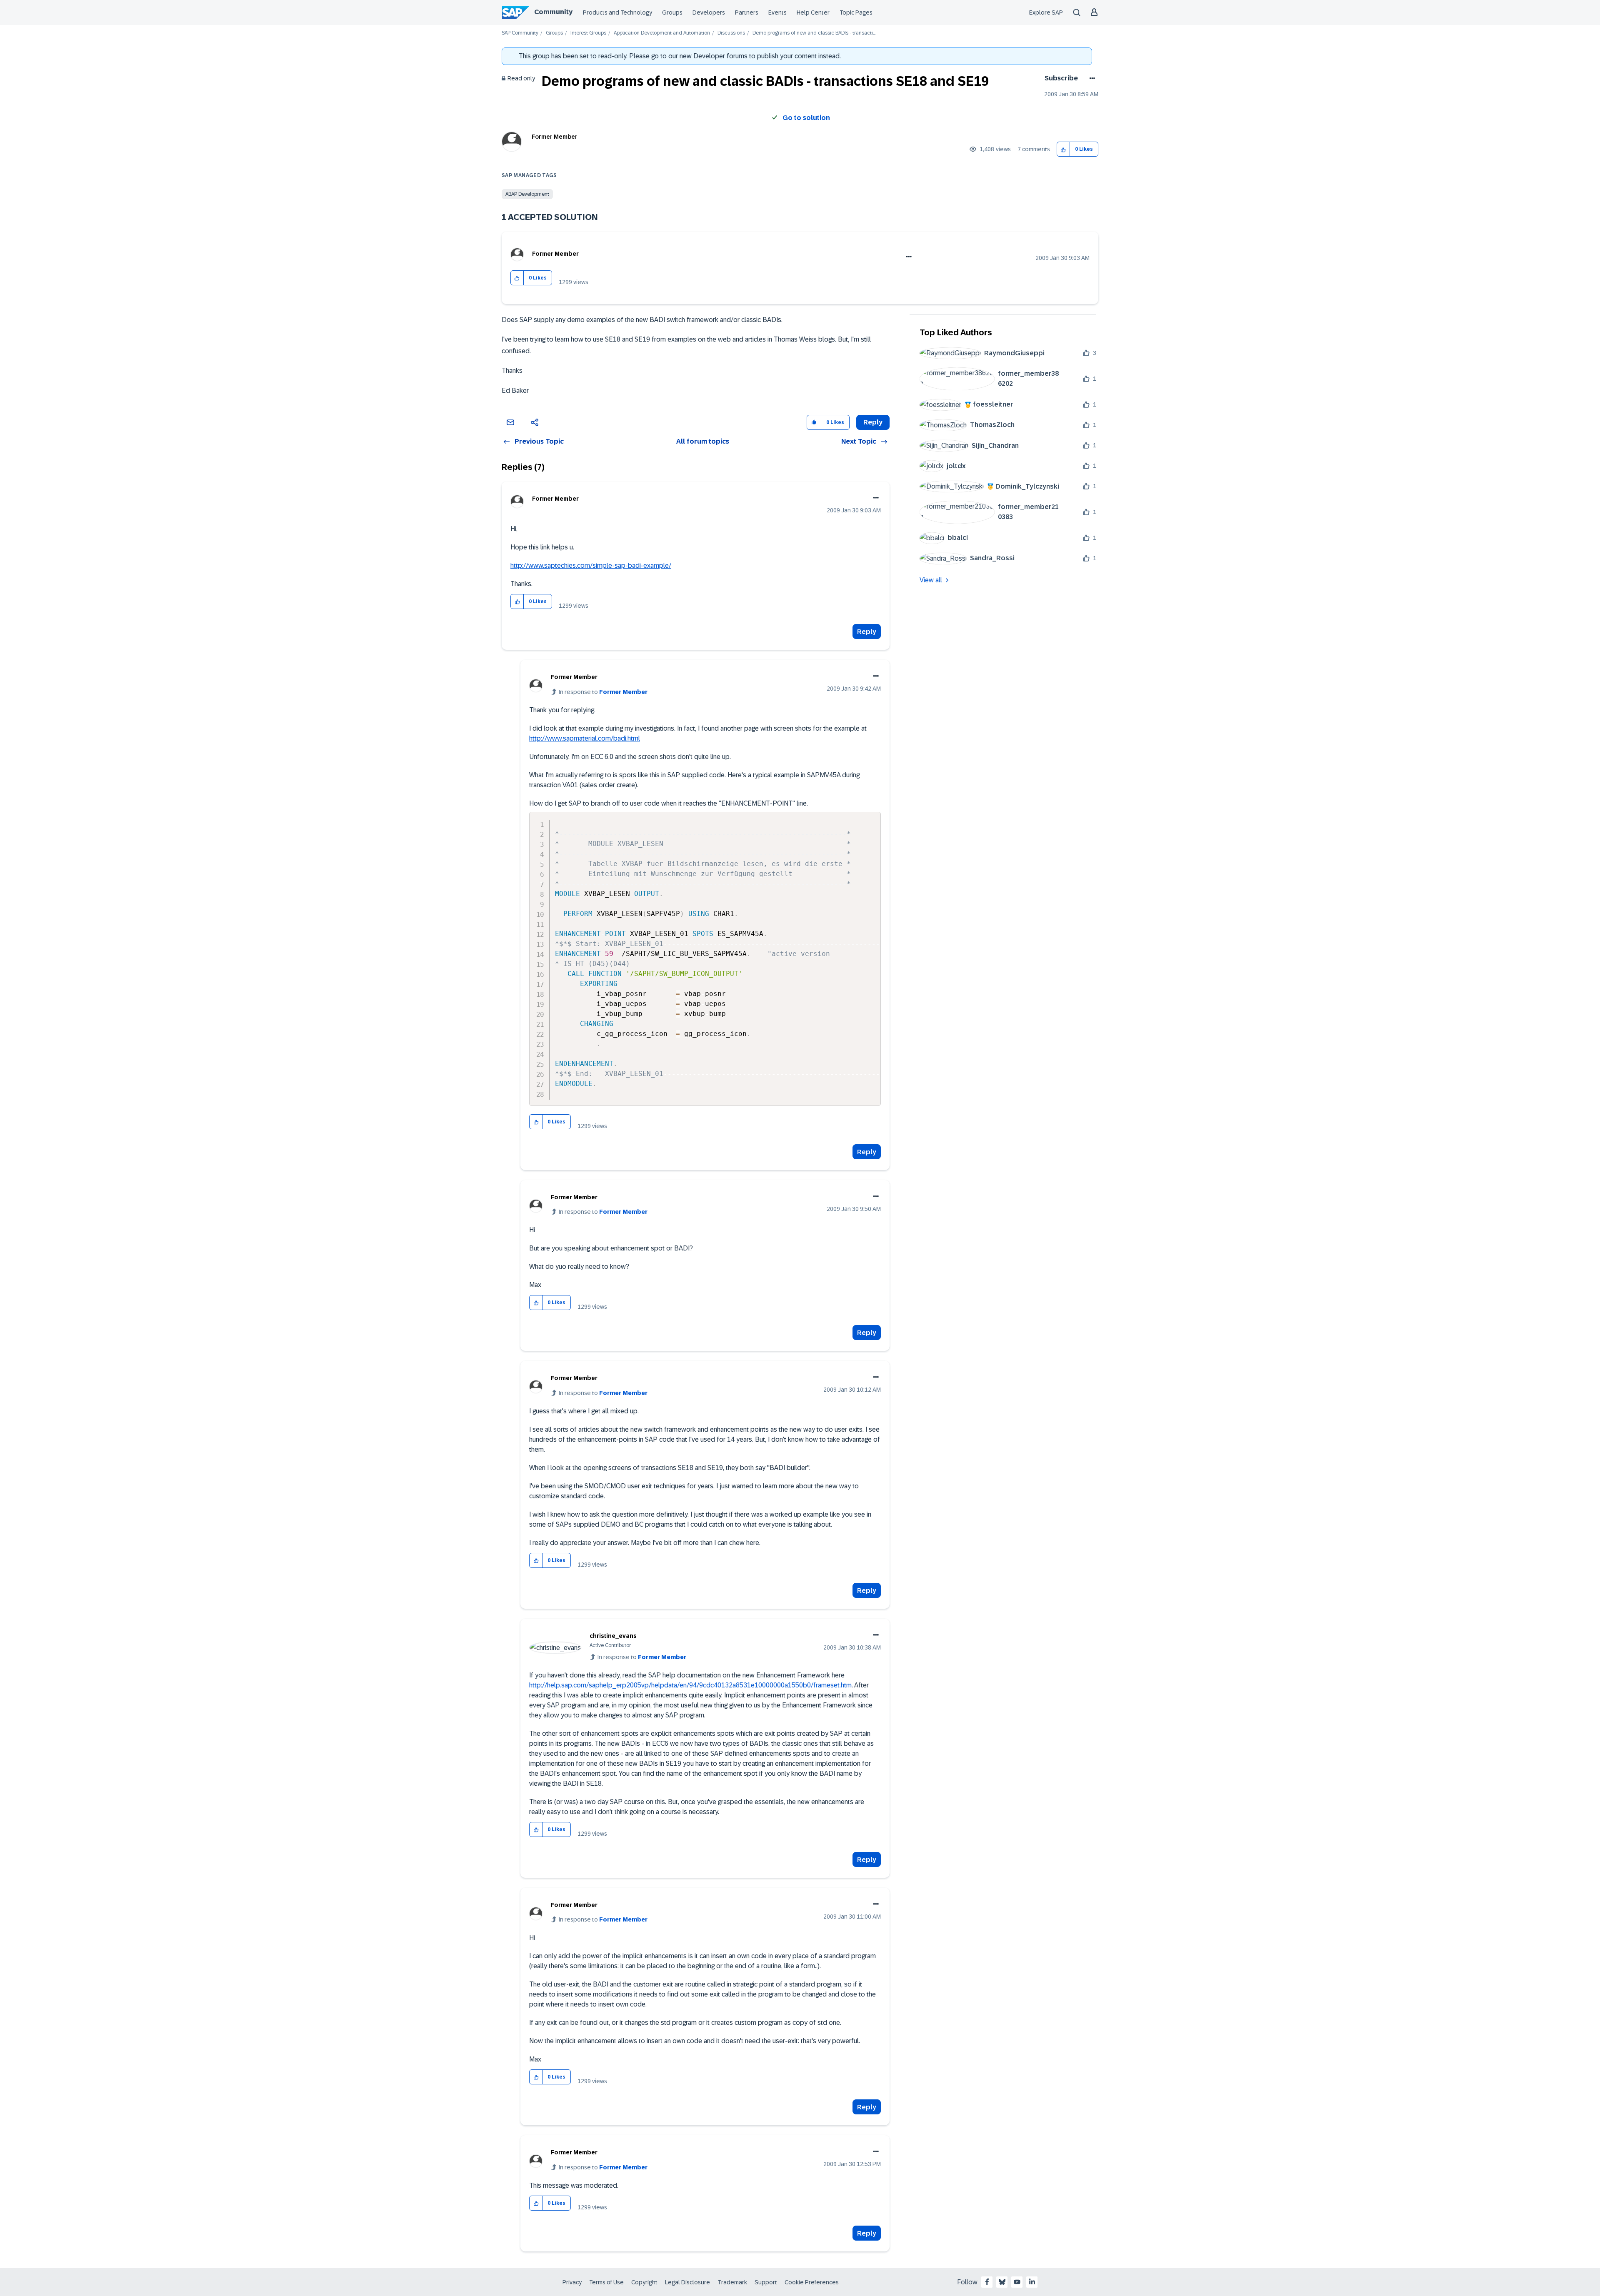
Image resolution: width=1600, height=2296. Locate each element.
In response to (603, 692)
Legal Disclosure (687, 2282)
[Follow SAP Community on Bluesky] (1002, 2282)
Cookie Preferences (812, 2282)
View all (931, 580)
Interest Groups (588, 33)
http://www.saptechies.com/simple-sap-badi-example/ (591, 565)
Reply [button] (873, 422)
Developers (709, 12)
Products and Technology (617, 12)
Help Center (813, 12)
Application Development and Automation (662, 33)
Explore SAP (1046, 12)
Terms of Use (606, 2282)
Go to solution (806, 118)
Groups (672, 12)
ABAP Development (527, 194)
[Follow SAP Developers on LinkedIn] (1032, 2282)
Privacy (572, 2282)
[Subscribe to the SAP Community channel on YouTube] (1017, 2282)
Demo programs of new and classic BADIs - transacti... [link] (814, 33)
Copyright (644, 2282)
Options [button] (1091, 78)
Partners (747, 12)
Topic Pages (856, 12)
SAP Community (520, 33)
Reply (867, 632)
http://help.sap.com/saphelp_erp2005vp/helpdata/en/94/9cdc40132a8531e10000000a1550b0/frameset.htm (690, 1685)
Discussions (731, 33)
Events (777, 12)
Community (553, 12)
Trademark (732, 2282)
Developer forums (720, 56)
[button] (1064, 149)
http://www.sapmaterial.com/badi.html (585, 738)
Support (766, 2282)
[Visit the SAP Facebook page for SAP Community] (987, 2282)
